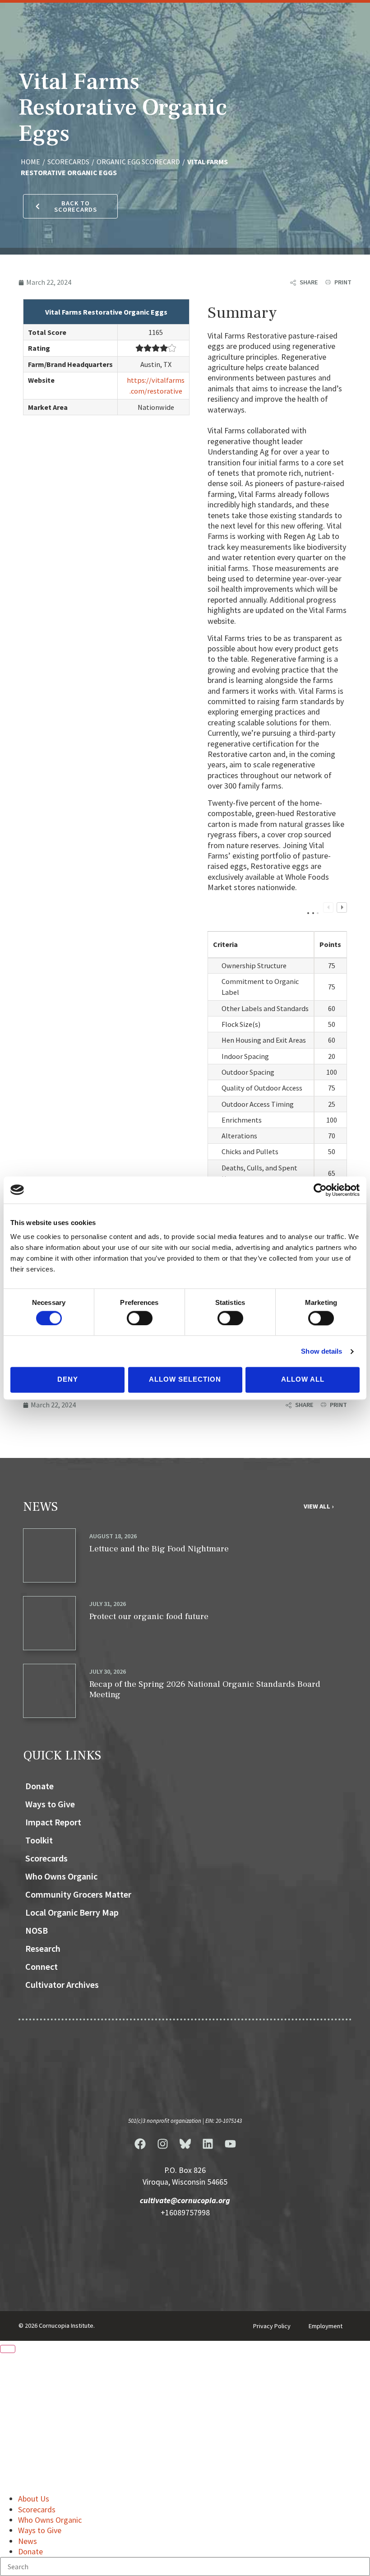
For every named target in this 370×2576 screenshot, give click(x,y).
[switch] (140, 1318)
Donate (39, 1786)
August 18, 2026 (113, 1536)
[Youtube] (230, 2144)
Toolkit (39, 1840)
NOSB (37, 1930)
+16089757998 (185, 2213)
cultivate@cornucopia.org (185, 2200)
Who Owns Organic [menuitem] (50, 2520)
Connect (42, 1966)
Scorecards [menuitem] (37, 2509)
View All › (319, 1506)
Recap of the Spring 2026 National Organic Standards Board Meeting (205, 1689)
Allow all (303, 1380)
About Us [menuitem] (34, 2499)
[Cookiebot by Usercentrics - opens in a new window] (320, 1190)
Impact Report (53, 1822)
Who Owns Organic (61, 1876)
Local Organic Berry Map (72, 1912)
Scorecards (46, 1858)
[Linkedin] (208, 2144)
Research (43, 1948)
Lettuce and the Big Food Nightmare (159, 1549)
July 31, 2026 (108, 1604)
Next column (342, 907)
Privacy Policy (272, 2326)
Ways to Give (50, 1804)
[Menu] (8, 2349)
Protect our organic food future (149, 1616)
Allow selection (185, 1380)
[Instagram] (162, 2144)
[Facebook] (140, 2144)
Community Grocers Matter (78, 1894)
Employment (326, 2326)
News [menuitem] (28, 2541)
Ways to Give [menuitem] (40, 2530)
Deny (68, 1380)
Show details (321, 1351)
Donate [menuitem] (30, 2551)
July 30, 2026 (108, 1671)
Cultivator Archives (62, 1984)
